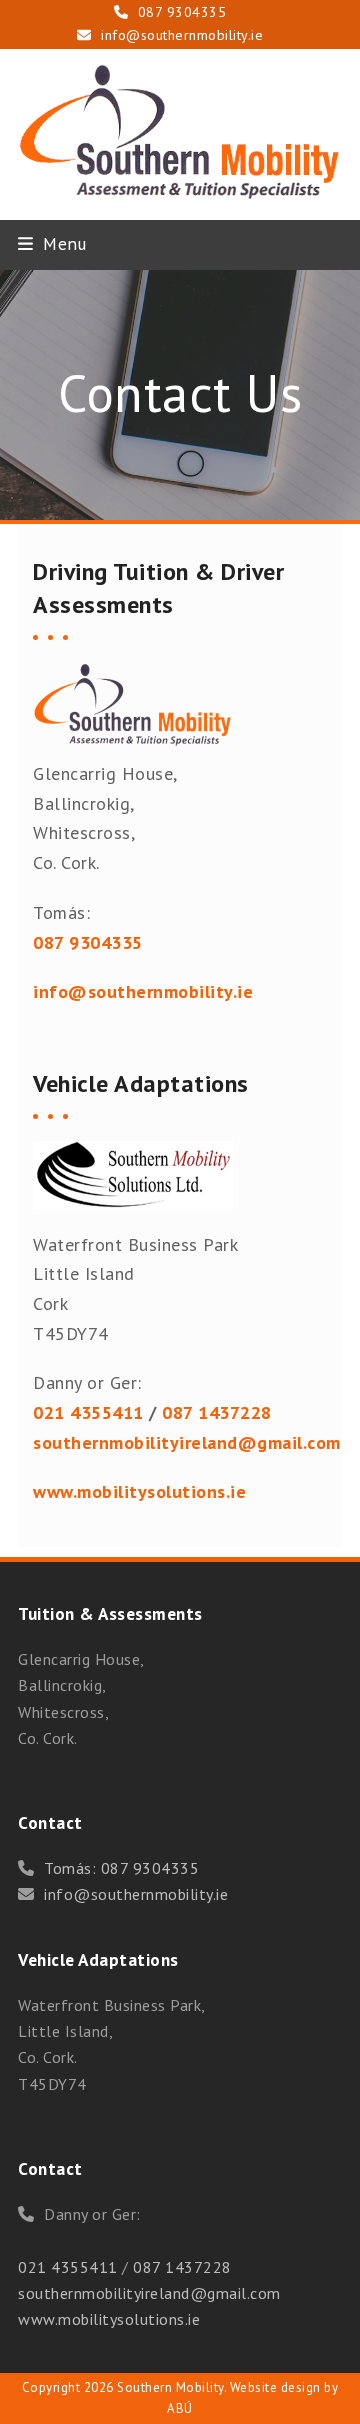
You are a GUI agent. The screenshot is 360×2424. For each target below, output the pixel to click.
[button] (52, 243)
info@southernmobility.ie (182, 35)
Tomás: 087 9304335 (121, 1868)
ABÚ (180, 2408)
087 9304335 (182, 12)
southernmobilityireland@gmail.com (187, 1442)
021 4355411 (88, 1412)
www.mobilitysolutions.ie (109, 2319)
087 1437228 (182, 2267)
